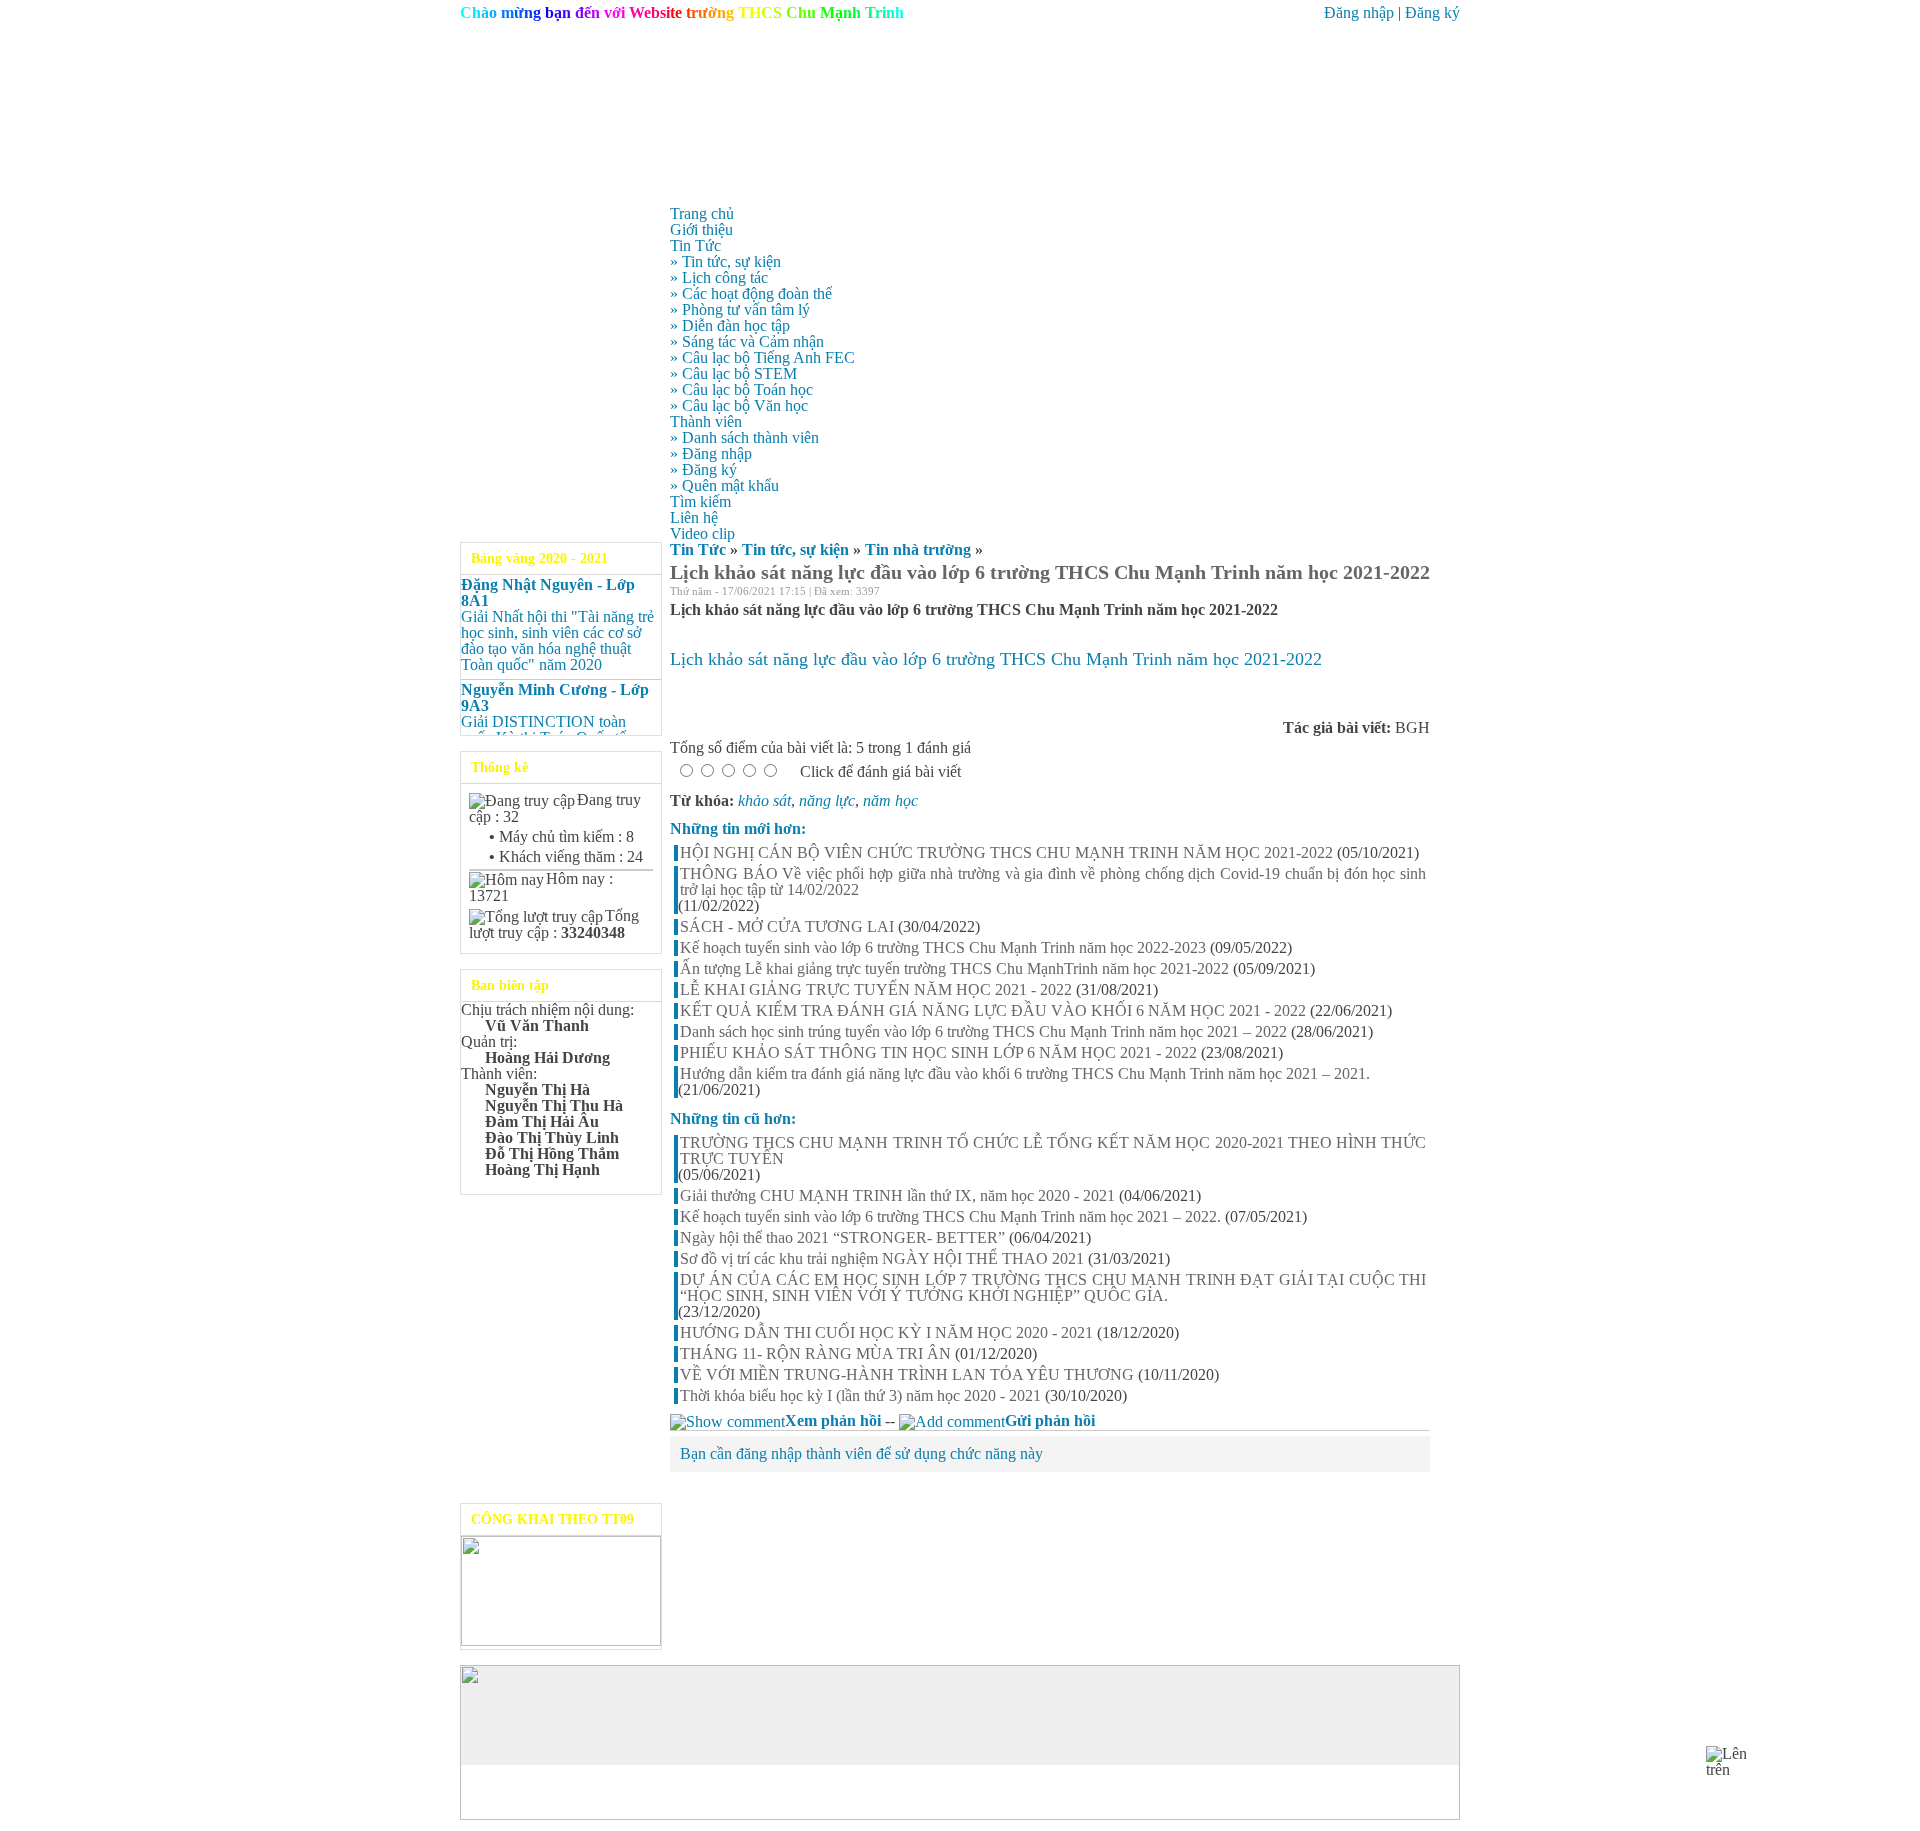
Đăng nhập (1359, 12)
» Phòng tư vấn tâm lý (740, 309)
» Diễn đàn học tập (730, 325)
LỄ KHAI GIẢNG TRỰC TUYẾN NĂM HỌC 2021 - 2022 (876, 990)
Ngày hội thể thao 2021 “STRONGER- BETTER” (842, 1238)
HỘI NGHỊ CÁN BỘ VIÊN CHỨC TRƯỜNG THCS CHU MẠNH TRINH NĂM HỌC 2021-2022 (1006, 853)
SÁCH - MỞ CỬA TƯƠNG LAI (787, 927)
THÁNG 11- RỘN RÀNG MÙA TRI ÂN (815, 1354)
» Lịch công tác (719, 277)
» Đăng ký (703, 469)
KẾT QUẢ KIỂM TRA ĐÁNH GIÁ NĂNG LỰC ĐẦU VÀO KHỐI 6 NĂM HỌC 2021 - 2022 (993, 1011)
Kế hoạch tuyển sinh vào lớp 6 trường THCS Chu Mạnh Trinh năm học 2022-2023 (943, 948)
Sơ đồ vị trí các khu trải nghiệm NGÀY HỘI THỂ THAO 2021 (882, 1259)
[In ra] (1396, 594)
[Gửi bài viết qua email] (1370, 594)
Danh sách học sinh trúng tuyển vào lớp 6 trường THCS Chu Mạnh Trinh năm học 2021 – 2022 (983, 1032)
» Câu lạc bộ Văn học (739, 405)
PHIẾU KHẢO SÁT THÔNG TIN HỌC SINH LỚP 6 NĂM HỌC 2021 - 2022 (938, 1053)
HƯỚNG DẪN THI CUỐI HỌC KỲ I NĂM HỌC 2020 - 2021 (886, 1333)
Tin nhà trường (918, 549)
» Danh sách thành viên (744, 437)
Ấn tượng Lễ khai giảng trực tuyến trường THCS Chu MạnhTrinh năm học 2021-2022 (954, 969)
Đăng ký (1432, 12)
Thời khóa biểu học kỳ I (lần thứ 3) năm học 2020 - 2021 (860, 1396)
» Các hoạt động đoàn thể (751, 293)
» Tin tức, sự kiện (725, 261)
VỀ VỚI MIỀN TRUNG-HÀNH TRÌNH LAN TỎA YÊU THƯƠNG (907, 1375)
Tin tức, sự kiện (795, 549)
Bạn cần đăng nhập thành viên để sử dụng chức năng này (861, 1453)
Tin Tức (698, 549)
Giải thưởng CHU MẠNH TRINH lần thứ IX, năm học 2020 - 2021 (897, 1196)
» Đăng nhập (711, 453)
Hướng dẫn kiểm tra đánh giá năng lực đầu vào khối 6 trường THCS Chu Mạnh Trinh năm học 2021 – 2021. (1025, 1074)
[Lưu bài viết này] (1422, 594)
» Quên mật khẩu (724, 485)
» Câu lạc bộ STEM (733, 373)
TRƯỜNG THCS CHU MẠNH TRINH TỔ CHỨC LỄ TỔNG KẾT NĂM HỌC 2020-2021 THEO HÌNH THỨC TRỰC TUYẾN (1053, 1151)
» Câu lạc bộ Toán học (741, 389)
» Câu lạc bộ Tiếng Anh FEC (762, 357)
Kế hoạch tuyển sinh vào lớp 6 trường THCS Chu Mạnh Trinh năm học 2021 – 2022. (950, 1217)
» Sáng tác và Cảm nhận (747, 341)
